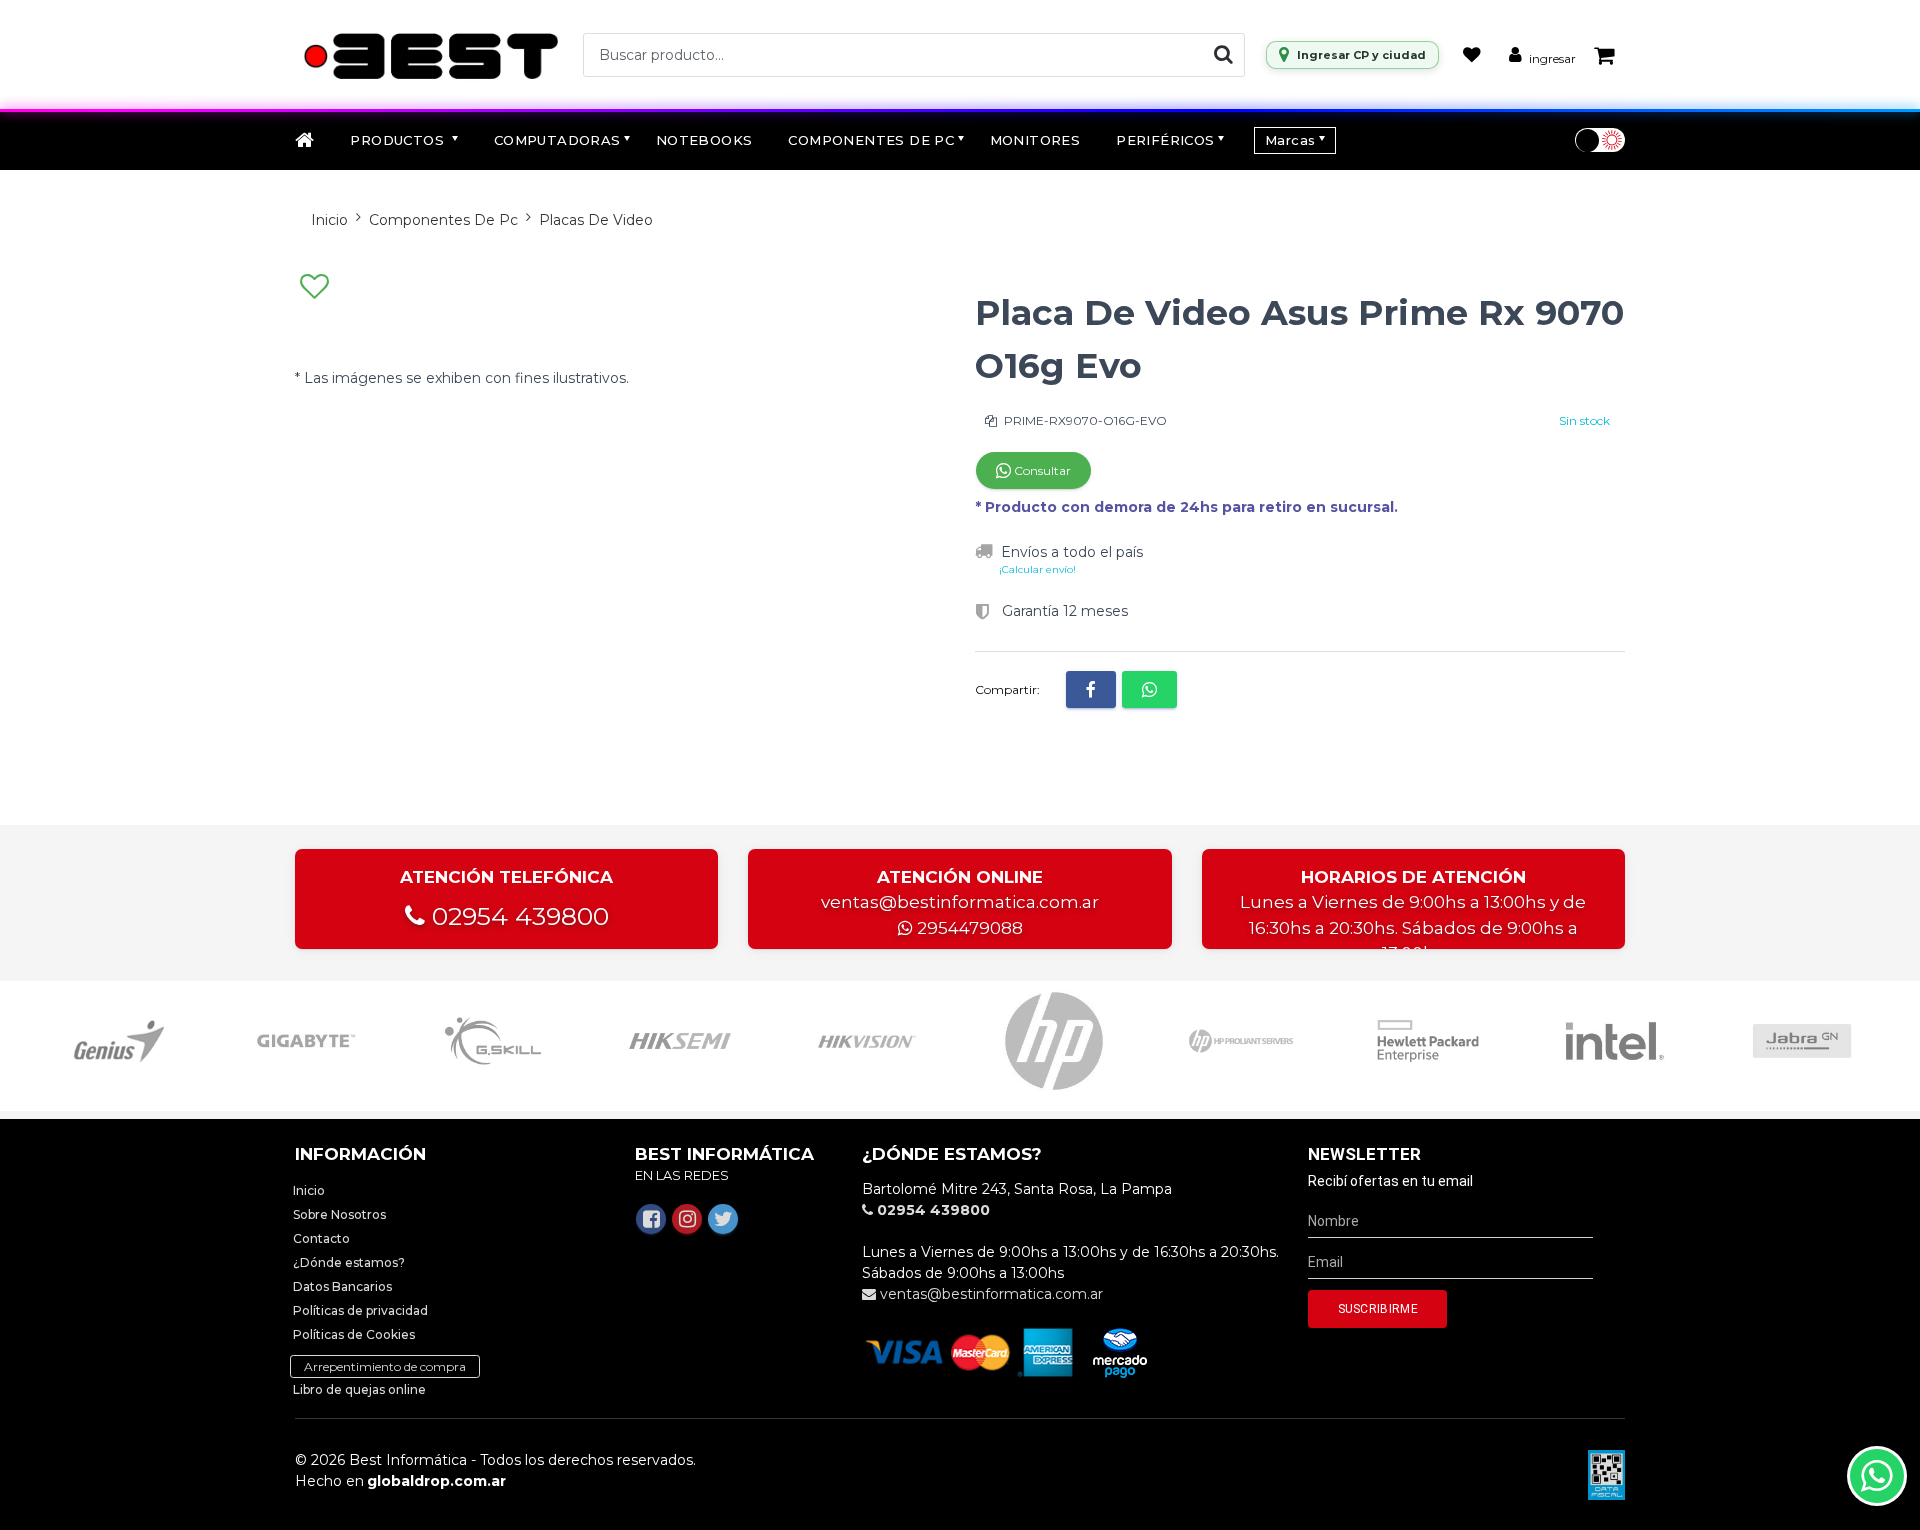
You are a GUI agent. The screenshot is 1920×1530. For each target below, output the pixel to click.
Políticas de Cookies (354, 1334)
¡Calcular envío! (1037, 569)
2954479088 (968, 928)
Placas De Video (596, 220)
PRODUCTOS (399, 140)
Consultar (1041, 470)
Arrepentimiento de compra (385, 1366)
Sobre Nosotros (339, 1214)
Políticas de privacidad (360, 1310)
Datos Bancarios (342, 1286)
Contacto (321, 1238)
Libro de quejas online (359, 1389)
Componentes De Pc (443, 220)
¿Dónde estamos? (349, 1262)
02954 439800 (517, 916)
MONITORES (1035, 140)
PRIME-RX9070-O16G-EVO (1084, 420)
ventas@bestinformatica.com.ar (960, 902)
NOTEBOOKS (704, 140)
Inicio (329, 220)
